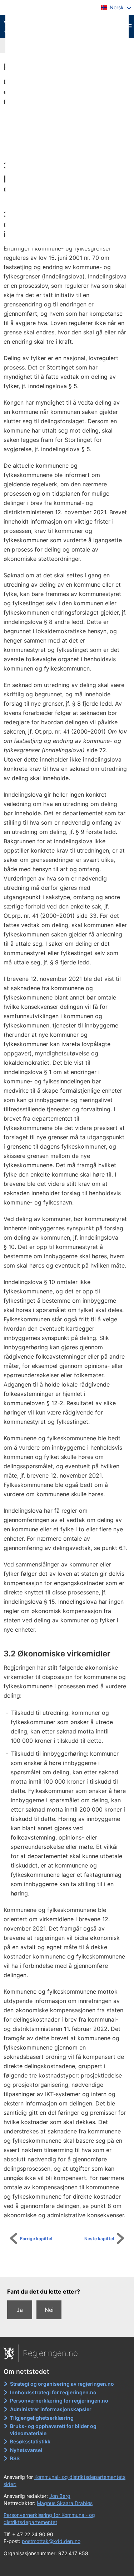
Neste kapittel (99, 2239)
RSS (15, 2458)
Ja (20, 2310)
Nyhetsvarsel (26, 2450)
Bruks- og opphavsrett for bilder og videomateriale (53, 2430)
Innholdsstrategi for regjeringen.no (53, 2392)
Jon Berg (60, 2496)
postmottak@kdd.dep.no (51, 2541)
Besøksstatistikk (30, 2441)
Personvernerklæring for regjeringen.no (59, 2401)
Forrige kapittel (36, 2239)
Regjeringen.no (50, 2353)
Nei (49, 2310)
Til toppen (71, 2266)
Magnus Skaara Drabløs (65, 2503)
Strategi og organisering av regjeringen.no (62, 2384)
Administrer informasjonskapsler (51, 2409)
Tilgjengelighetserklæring (42, 2418)
